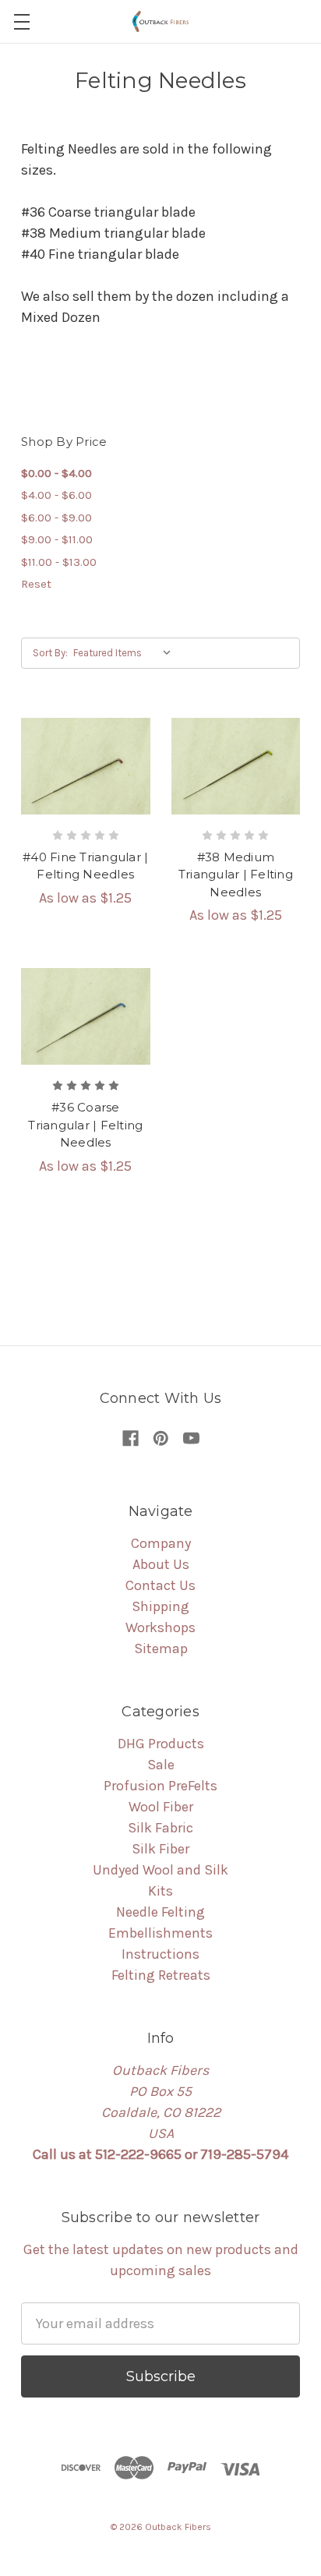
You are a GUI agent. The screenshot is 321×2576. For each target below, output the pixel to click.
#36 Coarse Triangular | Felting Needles (85, 1125)
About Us (161, 1564)
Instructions (160, 1954)
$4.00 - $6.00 (56, 495)
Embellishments (160, 1933)
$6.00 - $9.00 (56, 518)
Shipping (160, 1606)
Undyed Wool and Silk (160, 1870)
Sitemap (161, 1648)
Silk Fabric (160, 1828)
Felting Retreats (161, 1975)
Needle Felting (160, 1912)
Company (161, 1543)
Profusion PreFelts (160, 1786)
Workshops (160, 1627)
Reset (36, 584)
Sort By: (50, 653)
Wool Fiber (161, 1807)
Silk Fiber (160, 1849)
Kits (160, 1891)
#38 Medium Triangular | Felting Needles (236, 875)
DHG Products (161, 1744)
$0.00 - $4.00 (56, 473)
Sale (161, 1765)
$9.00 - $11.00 (57, 539)
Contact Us (160, 1585)
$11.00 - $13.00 (59, 562)
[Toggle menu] (21, 21)
